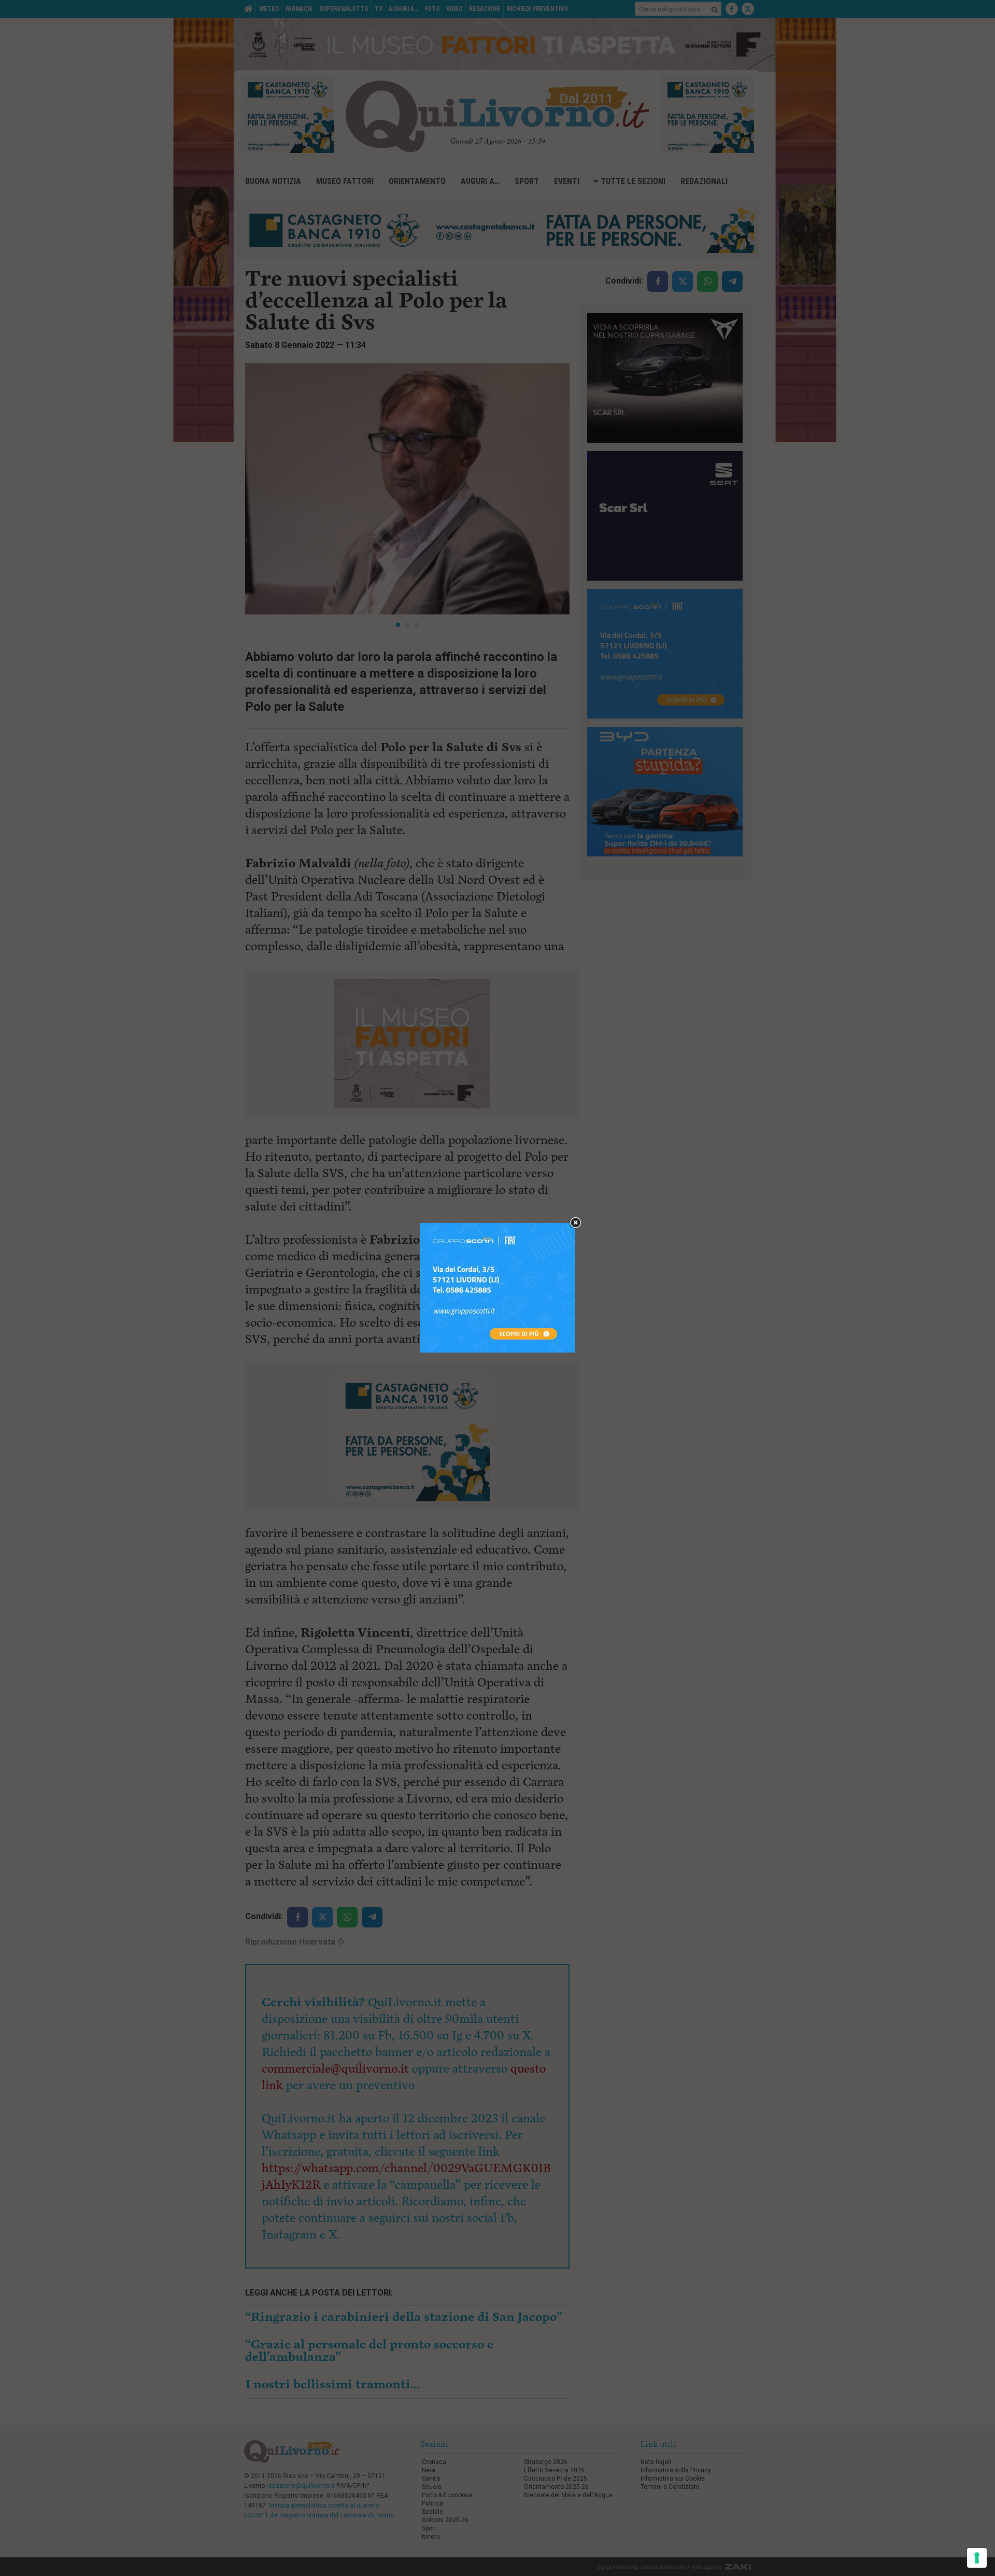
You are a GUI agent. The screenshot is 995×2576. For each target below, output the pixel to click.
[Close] (575, 1223)
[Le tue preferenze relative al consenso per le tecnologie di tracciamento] (977, 2558)
